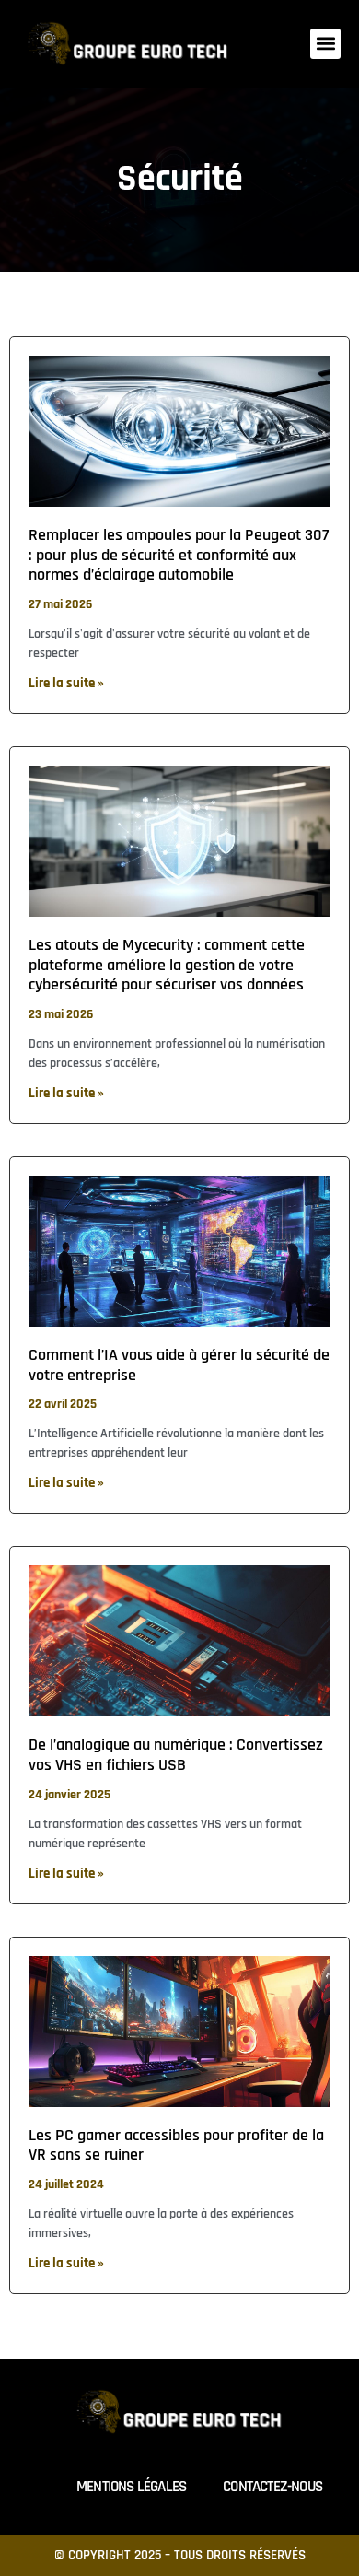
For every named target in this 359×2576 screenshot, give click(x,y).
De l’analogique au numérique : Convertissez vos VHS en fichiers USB (176, 1755)
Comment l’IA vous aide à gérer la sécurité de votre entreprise (179, 1365)
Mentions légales (131, 2487)
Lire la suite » (66, 683)
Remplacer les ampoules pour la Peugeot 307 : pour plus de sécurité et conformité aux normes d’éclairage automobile (179, 555)
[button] (325, 44)
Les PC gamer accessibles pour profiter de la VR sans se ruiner (176, 2145)
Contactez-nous (272, 2487)
